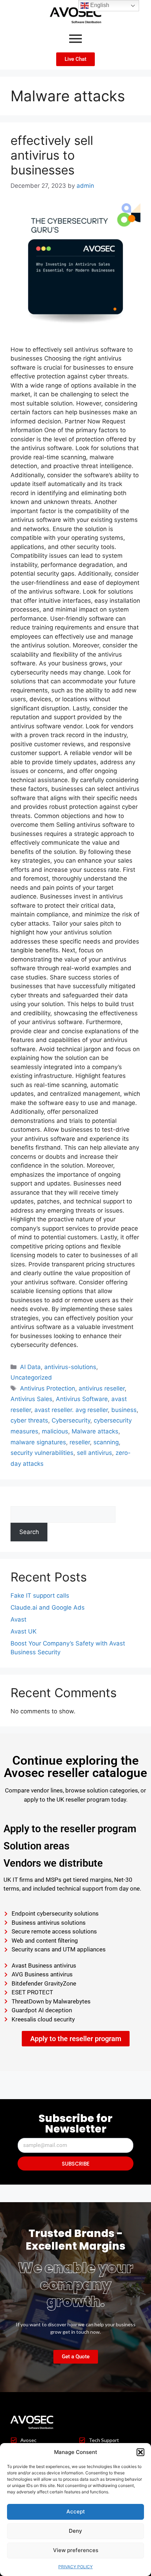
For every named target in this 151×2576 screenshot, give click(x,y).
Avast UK (24, 1631)
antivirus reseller (102, 1388)
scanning (106, 1442)
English (99, 5)
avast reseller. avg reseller (71, 1410)
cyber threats (29, 1420)
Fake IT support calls (40, 1596)
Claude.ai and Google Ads (48, 1607)
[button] (140, 2452)
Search (20, 1501)
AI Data (30, 1367)
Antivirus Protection (48, 1388)
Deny (75, 2531)
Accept (76, 2511)
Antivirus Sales (31, 1399)
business (124, 1410)
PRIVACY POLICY (75, 2567)
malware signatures (38, 1442)
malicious (55, 1431)
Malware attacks (95, 1431)
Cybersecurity (71, 1420)
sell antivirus (94, 1453)
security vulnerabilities (42, 1453)
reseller (80, 1442)
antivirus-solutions (70, 1367)
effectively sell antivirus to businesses (52, 155)
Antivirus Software (82, 1399)
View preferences (76, 2550)
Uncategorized (31, 1378)
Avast (18, 1619)
